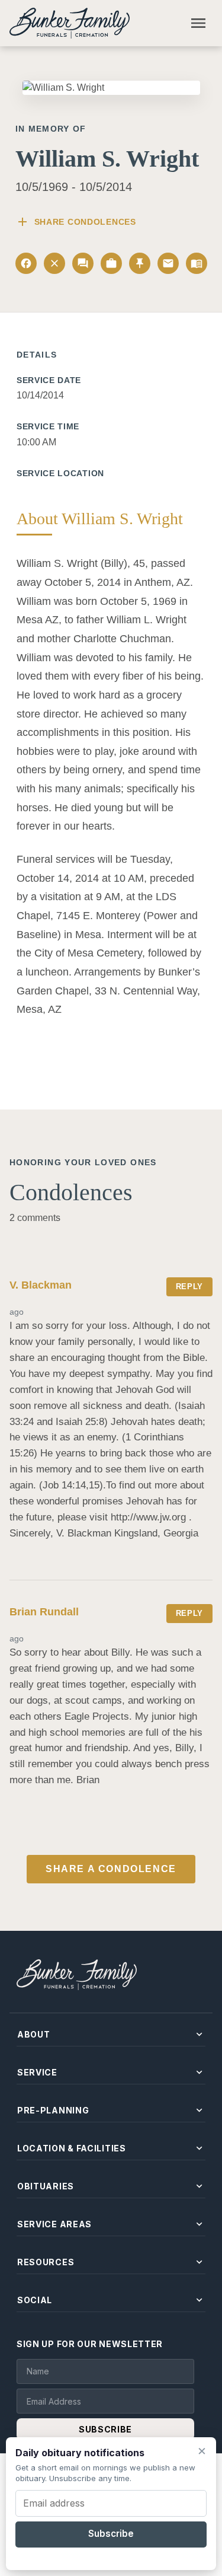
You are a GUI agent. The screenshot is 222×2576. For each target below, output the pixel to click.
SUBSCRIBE (105, 2429)
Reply (189, 1287)
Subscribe (111, 2534)
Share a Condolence (111, 1869)
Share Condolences (76, 222)
